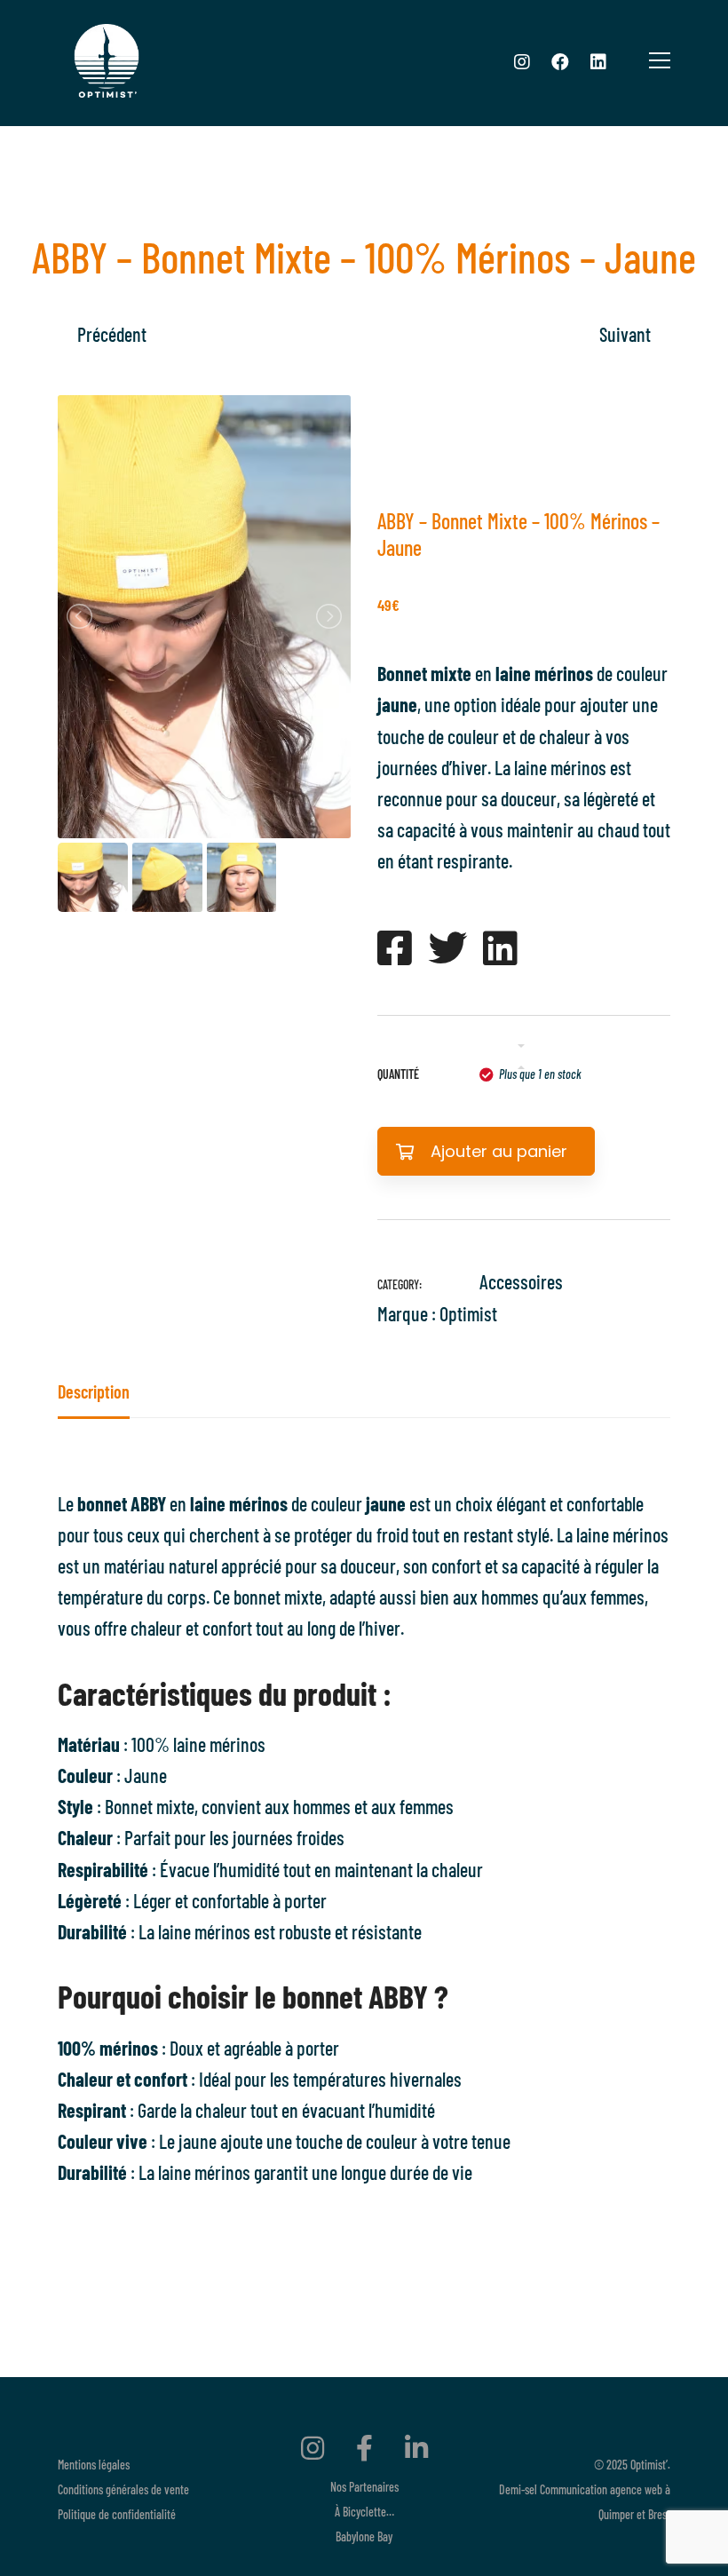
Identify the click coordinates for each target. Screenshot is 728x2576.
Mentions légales (94, 2465)
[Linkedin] (598, 61)
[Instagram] (522, 61)
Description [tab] (94, 1391)
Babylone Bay (364, 2536)
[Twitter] (447, 947)
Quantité (398, 1074)
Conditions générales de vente (123, 2489)
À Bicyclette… (364, 2512)
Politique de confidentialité (117, 2514)
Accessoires (521, 1281)
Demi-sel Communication (553, 2489)
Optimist (468, 1313)
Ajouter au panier (499, 1151)
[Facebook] (560, 61)
